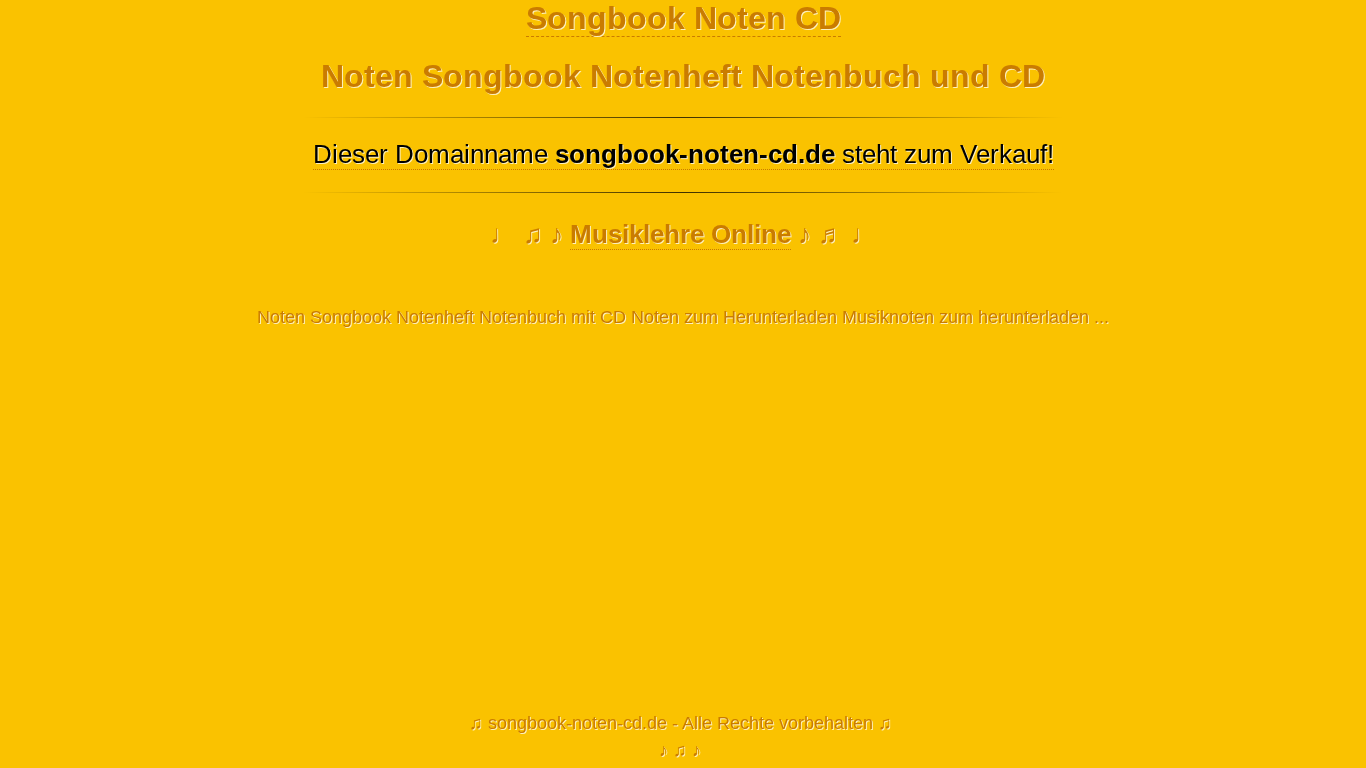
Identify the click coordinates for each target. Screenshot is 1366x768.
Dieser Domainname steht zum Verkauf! (683, 154)
